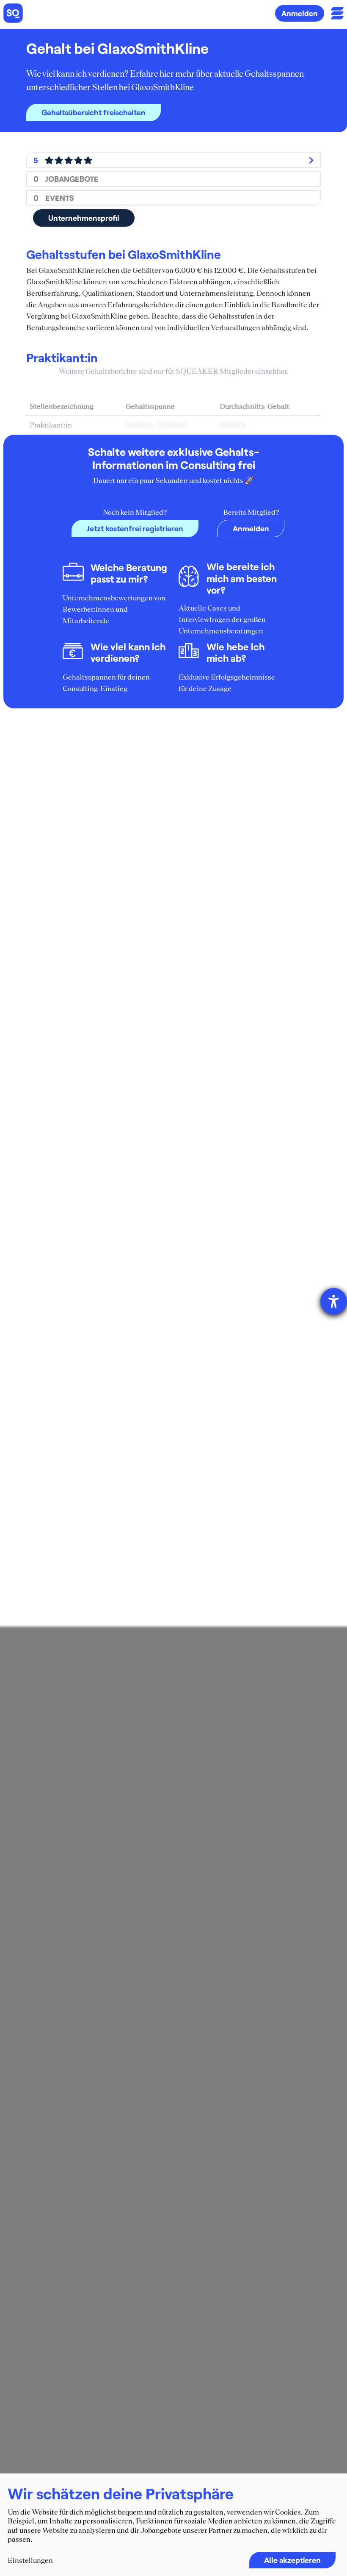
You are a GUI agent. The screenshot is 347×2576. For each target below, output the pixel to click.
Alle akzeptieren (292, 2560)
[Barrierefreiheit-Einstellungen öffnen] (334, 1301)
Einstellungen (30, 2560)
